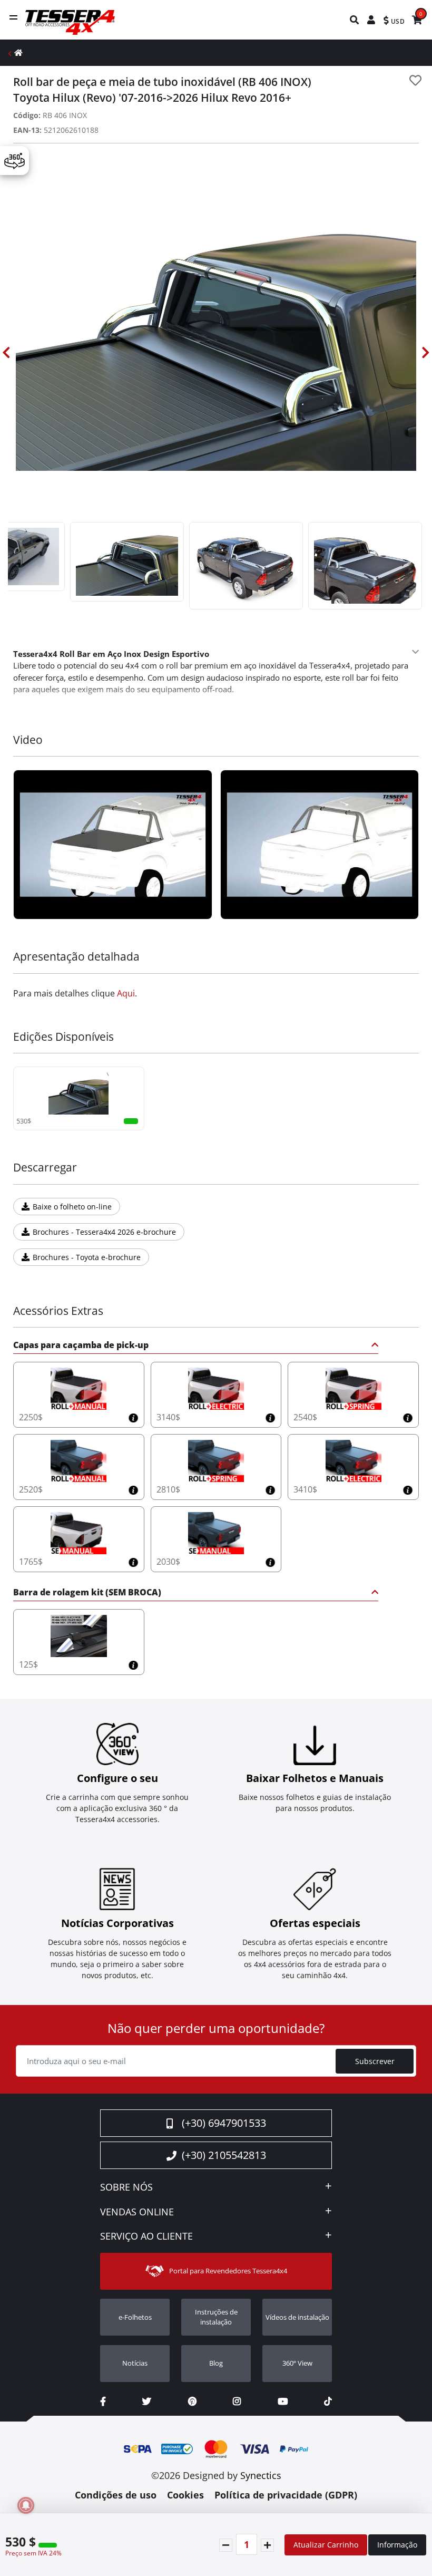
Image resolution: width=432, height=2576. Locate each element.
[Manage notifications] (26, 2505)
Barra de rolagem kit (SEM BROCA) (87, 1593)
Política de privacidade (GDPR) (286, 2495)
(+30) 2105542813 (224, 2155)
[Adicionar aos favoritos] (415, 80)
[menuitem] (355, 20)
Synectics (261, 2475)
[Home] (18, 52)
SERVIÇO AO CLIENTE (146, 2236)
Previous (6, 352)
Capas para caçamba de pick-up (81, 1346)
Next (426, 352)
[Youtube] (283, 2401)
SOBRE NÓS (126, 2187)
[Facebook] (103, 2401)
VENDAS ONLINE (137, 2212)
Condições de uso (116, 2495)
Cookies (185, 2495)
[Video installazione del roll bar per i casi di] (113, 845)
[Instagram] (237, 2401)
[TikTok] (328, 2401)
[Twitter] (147, 2401)
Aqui (126, 993)
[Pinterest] (192, 2401)
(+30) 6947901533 (224, 2123)
